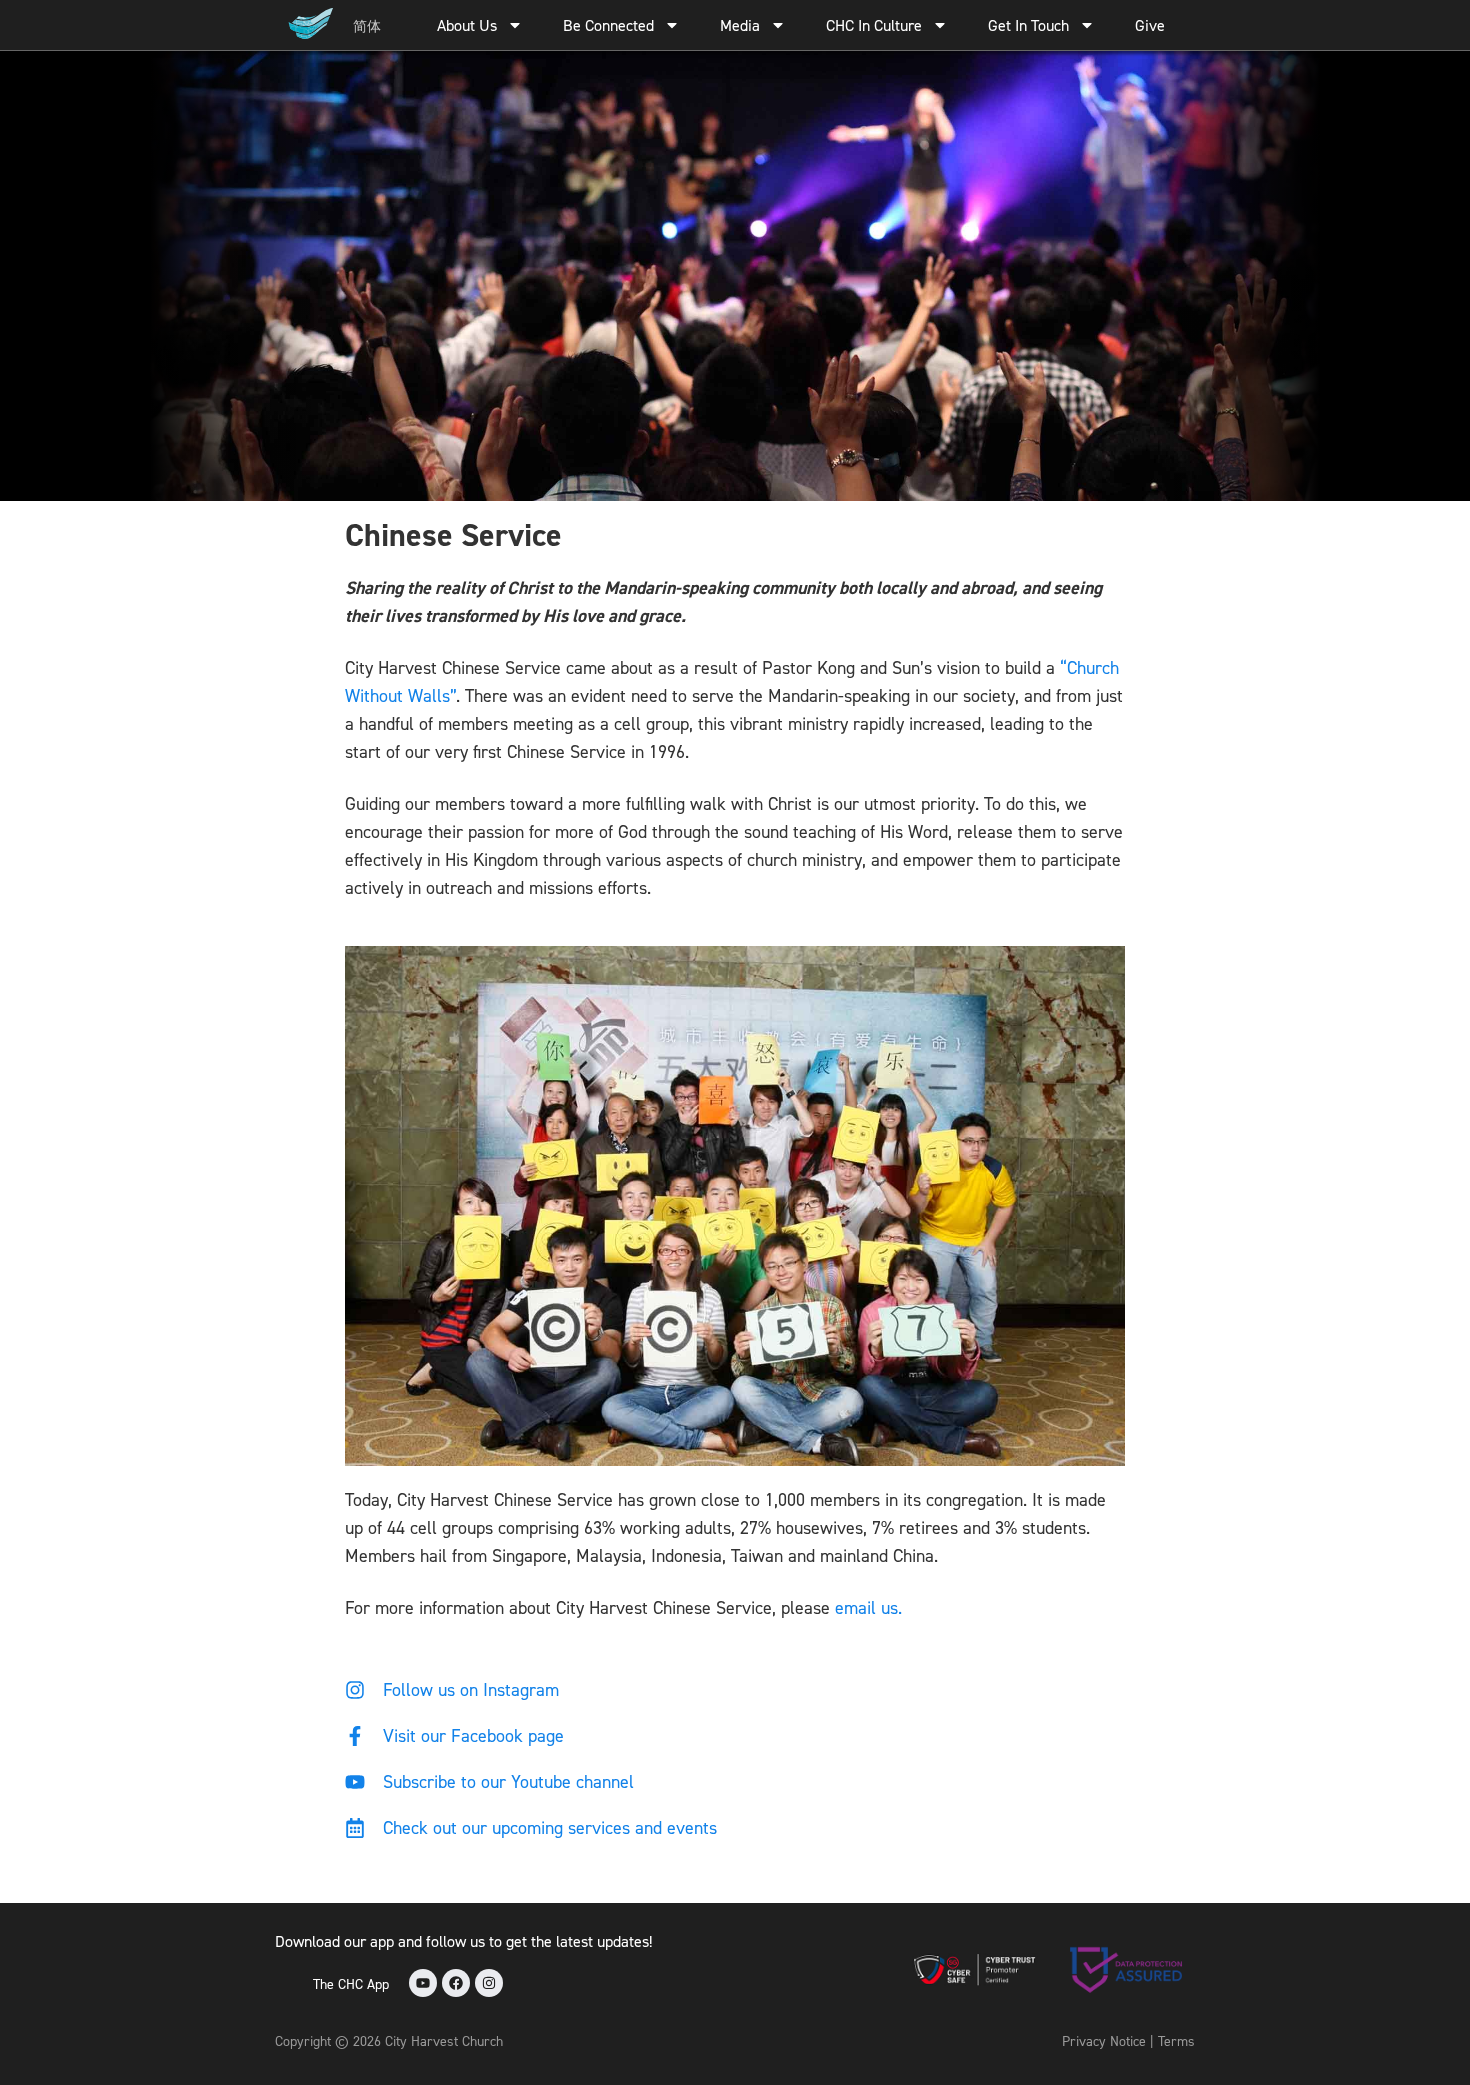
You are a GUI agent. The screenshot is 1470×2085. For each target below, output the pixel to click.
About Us (467, 25)
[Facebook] (456, 1983)
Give (1150, 25)
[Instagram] (489, 1983)
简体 (367, 25)
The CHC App (351, 1983)
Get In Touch (1028, 25)
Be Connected (608, 25)
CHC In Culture (874, 25)
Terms (1176, 2040)
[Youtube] (423, 1983)
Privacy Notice (1104, 2040)
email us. (868, 1607)
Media (740, 25)
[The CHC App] (289, 1983)
